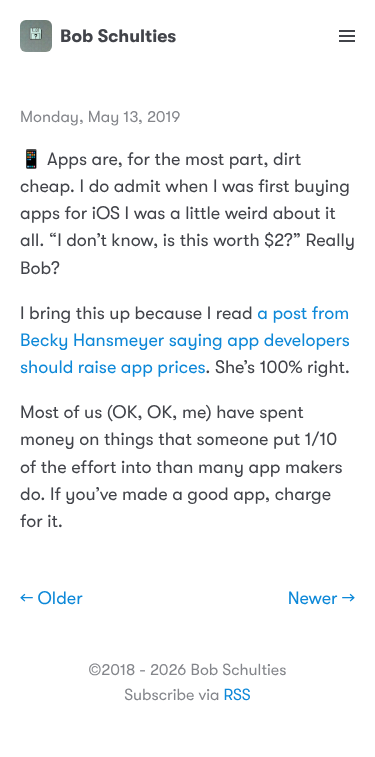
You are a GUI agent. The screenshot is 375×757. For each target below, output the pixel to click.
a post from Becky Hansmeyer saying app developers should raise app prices (185, 341)
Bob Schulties (118, 36)
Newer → (321, 599)
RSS (236, 695)
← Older (51, 599)
